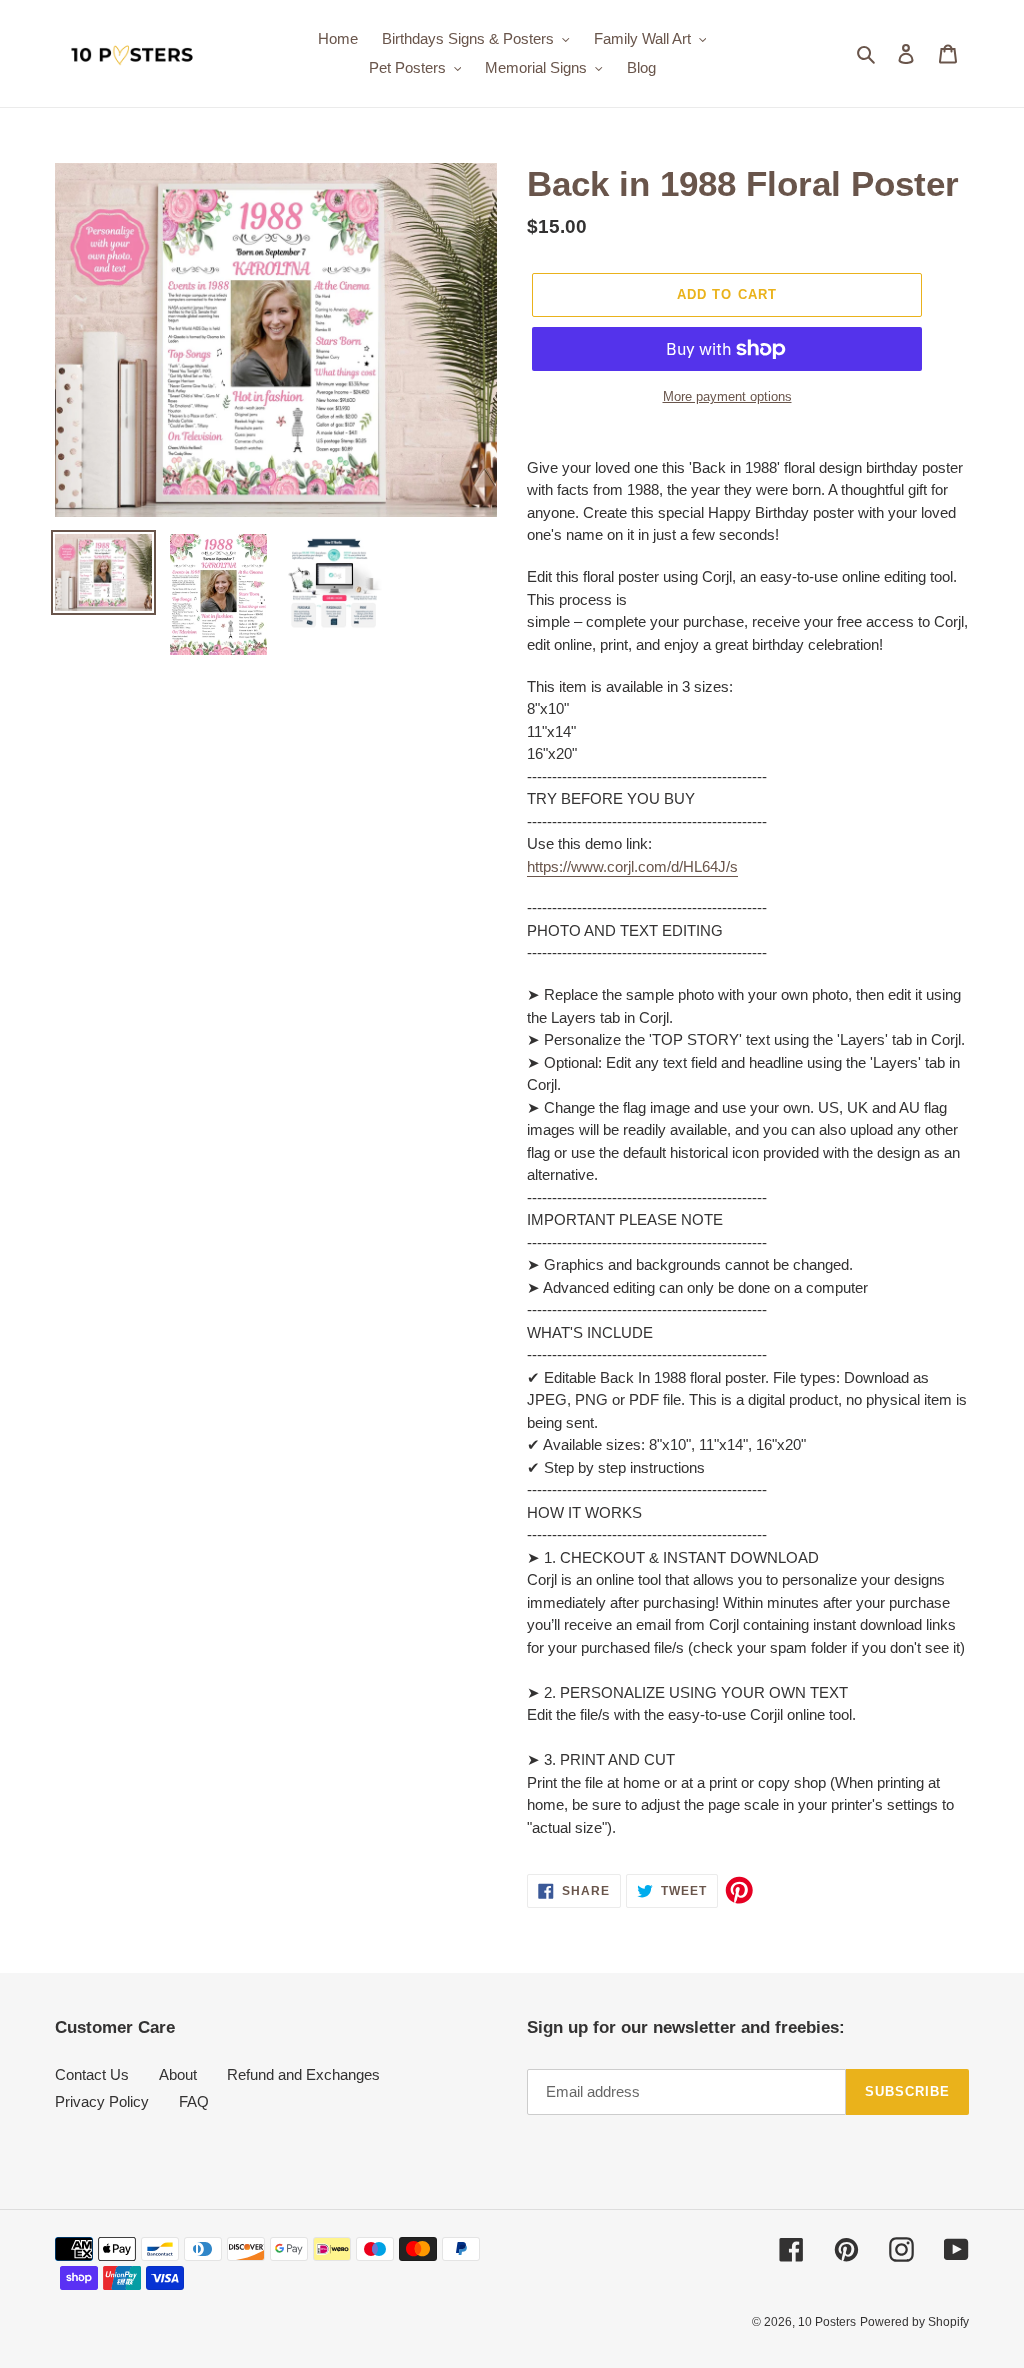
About (178, 2074)
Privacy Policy (102, 2101)
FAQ (194, 2101)
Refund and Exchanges (303, 2074)
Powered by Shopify (914, 2322)
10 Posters (827, 2322)
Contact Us (92, 2074)
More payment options (727, 396)
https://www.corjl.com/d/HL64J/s (632, 866)
